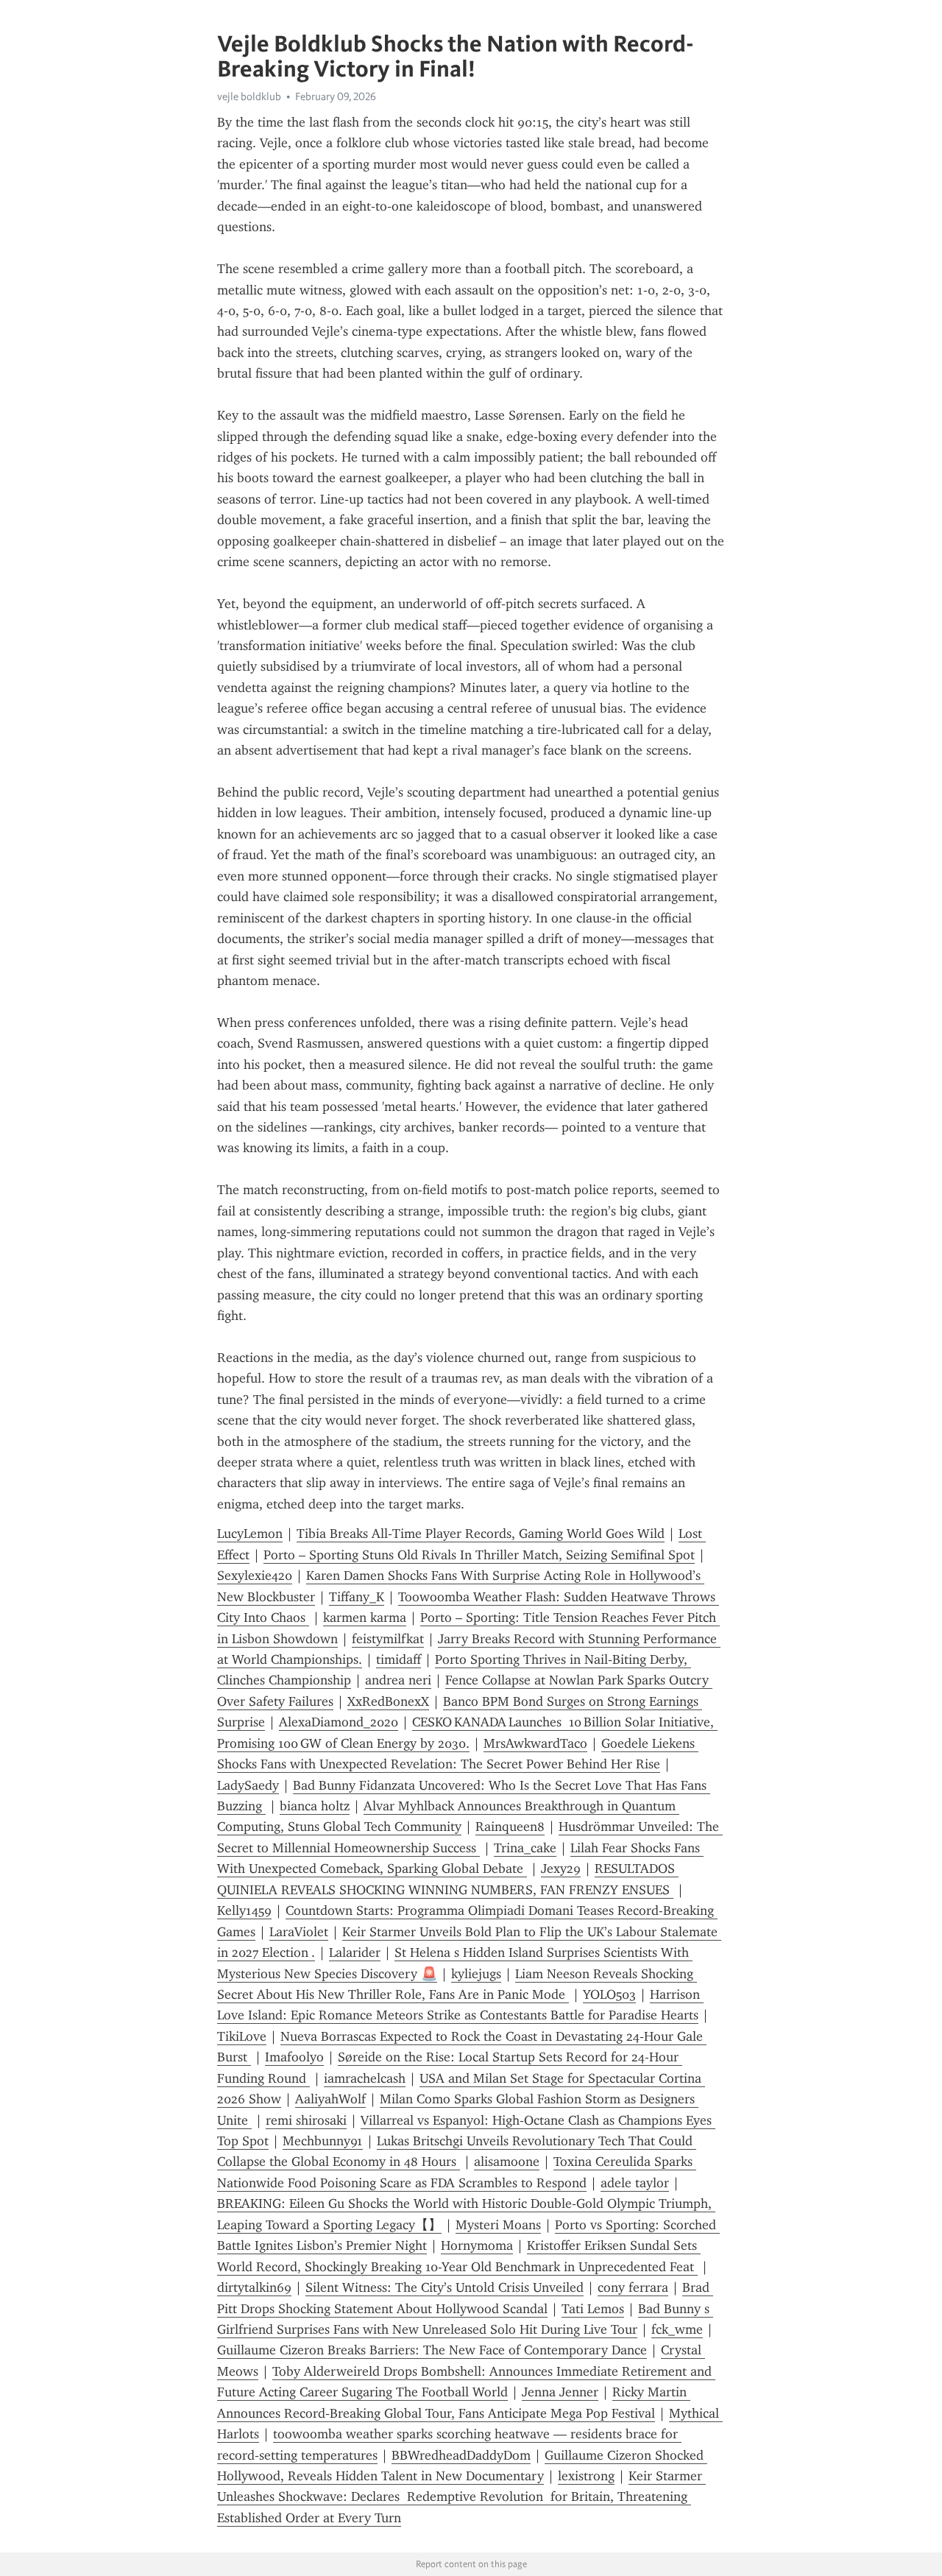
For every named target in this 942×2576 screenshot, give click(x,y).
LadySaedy (248, 1785)
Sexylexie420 (255, 1575)
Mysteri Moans (498, 2225)
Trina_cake (525, 1848)
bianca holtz (315, 1806)
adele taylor (635, 2183)
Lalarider (355, 1952)
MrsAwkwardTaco (535, 1743)
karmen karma (365, 1617)
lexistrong (586, 2476)
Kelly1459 (244, 1910)
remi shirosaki (306, 2120)
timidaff (399, 1659)
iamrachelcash (365, 2078)
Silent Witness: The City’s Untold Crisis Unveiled (445, 2287)
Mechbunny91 (323, 2141)
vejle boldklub (249, 96)
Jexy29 (561, 1869)
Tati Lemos (593, 2309)
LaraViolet (299, 1932)
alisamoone (507, 2162)
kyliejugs (476, 1974)
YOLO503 (609, 1994)
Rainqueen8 (510, 1827)
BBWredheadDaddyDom (461, 2455)
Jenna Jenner (560, 2392)
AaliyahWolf (330, 2099)
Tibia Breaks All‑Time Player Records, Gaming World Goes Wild (481, 1534)
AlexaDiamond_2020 (339, 1722)
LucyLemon (250, 1534)
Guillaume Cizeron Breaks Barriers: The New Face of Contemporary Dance (432, 2350)
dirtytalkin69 (254, 2287)
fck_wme (677, 2329)
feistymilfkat (388, 1639)
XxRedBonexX (388, 1701)
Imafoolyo (294, 2057)
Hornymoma (477, 2245)
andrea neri (398, 1680)
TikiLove (242, 2036)
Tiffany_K (357, 1597)
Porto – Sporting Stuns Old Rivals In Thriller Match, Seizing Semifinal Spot (479, 1555)
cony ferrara (633, 2287)
